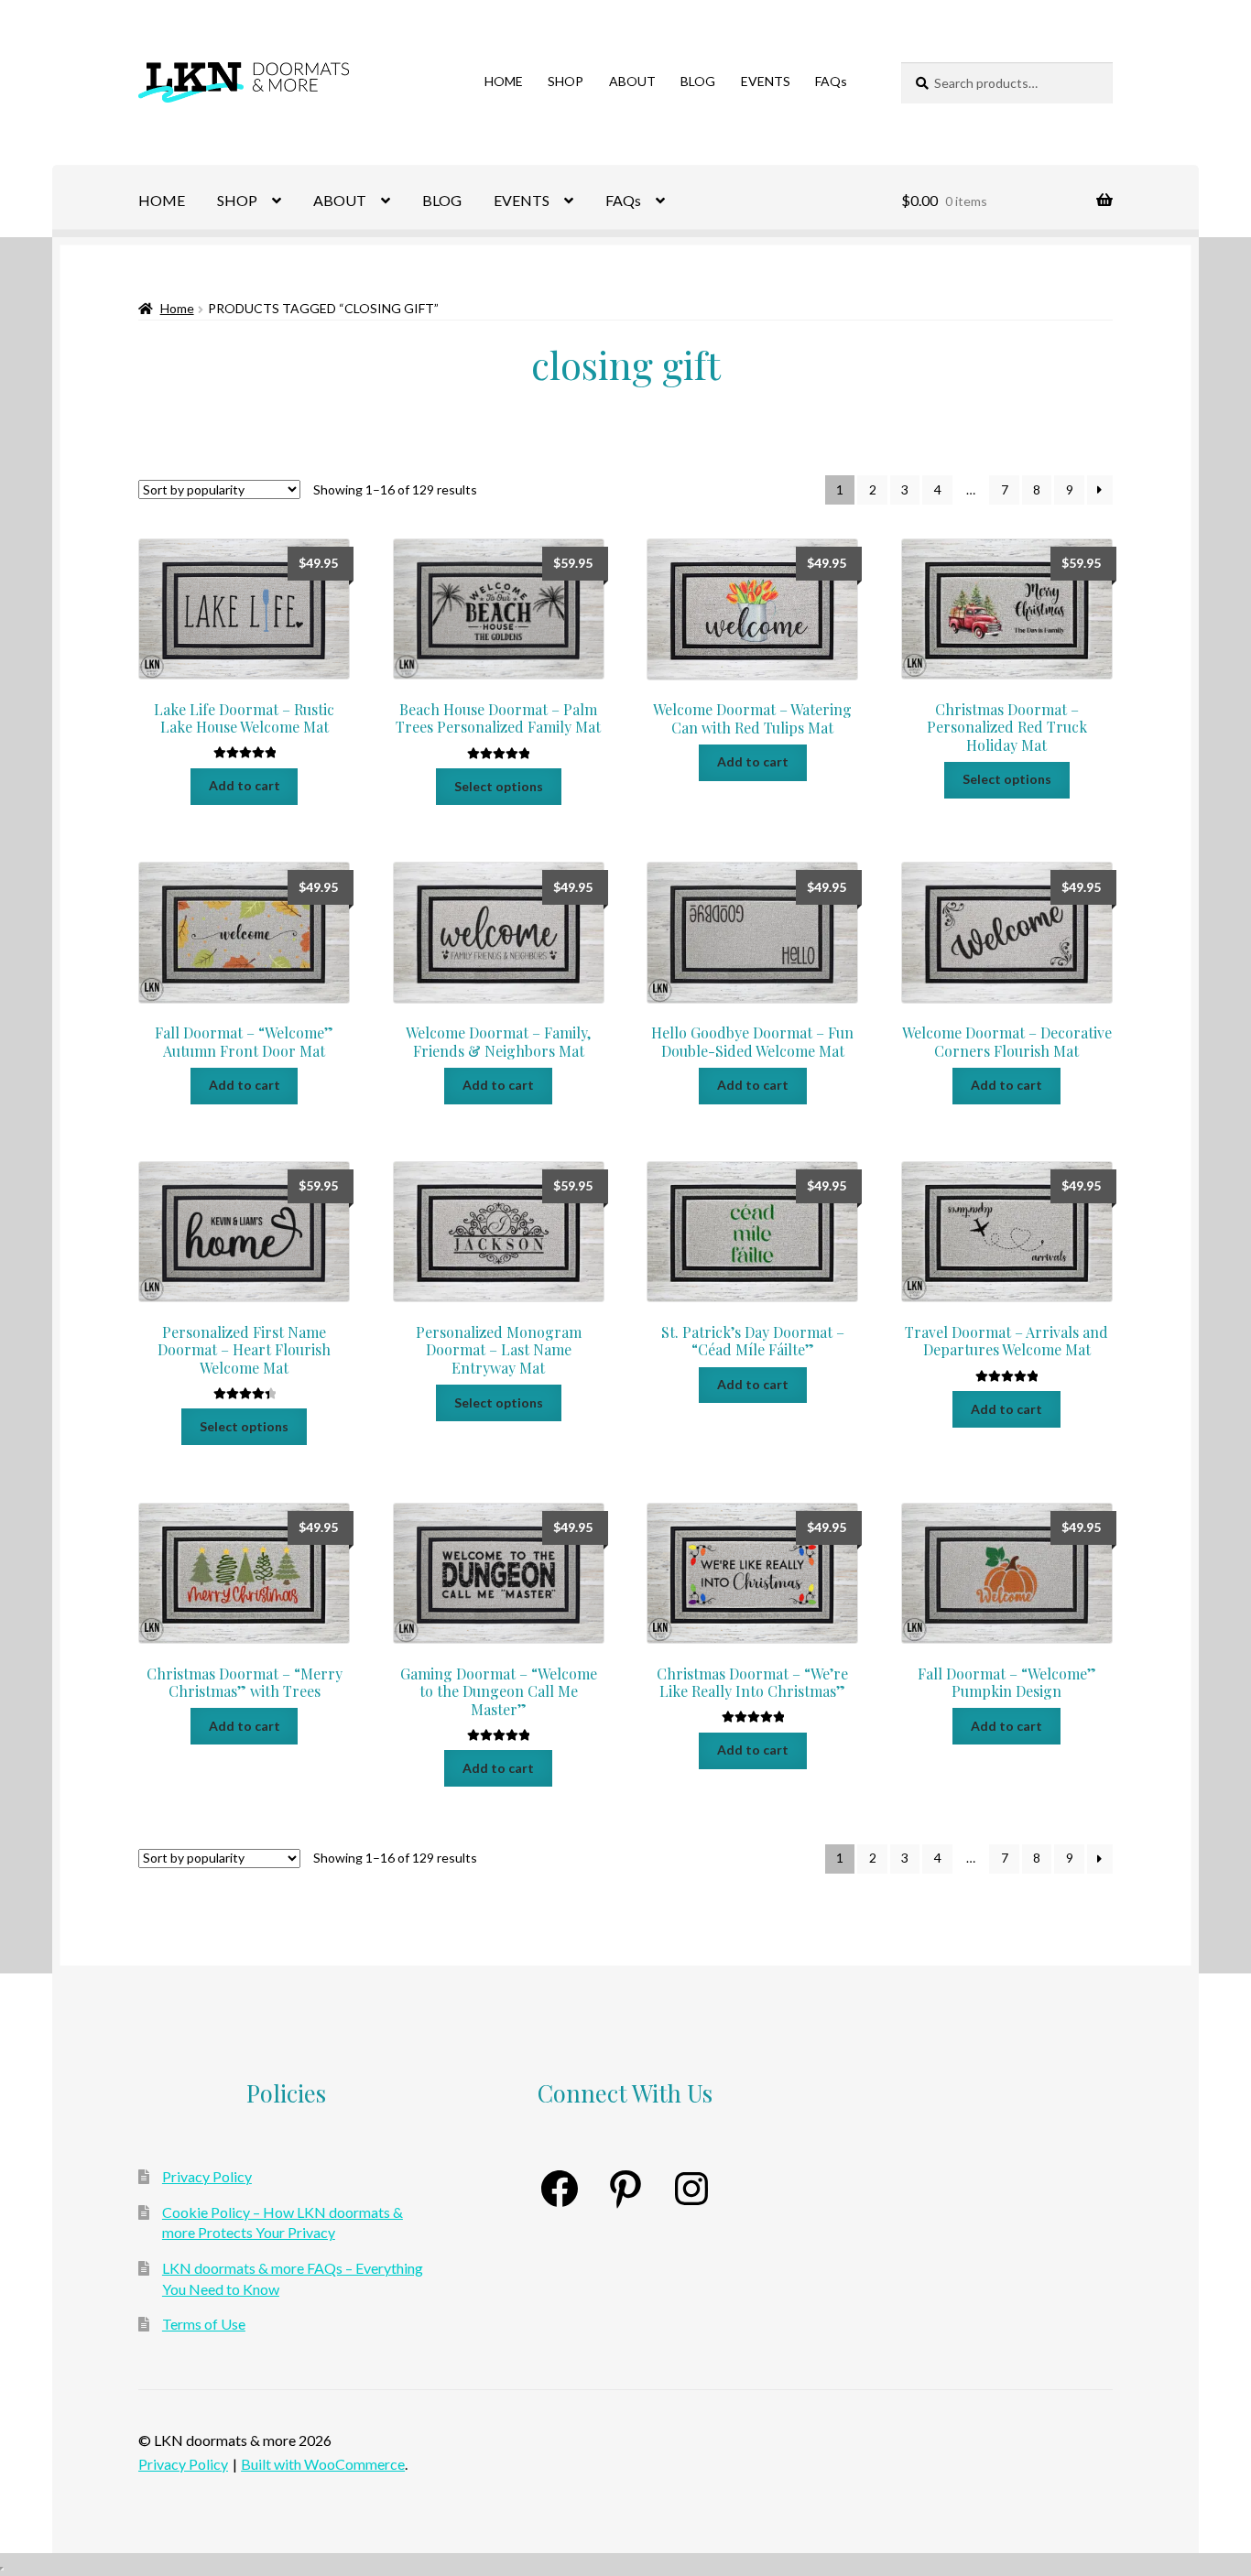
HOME (504, 81)
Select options (499, 786)
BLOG (698, 81)
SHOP (566, 81)
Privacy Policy (207, 2176)
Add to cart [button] (245, 785)
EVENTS (766, 81)
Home (177, 308)
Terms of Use (204, 2324)
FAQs (831, 81)
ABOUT (632, 81)
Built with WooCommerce (323, 2464)
